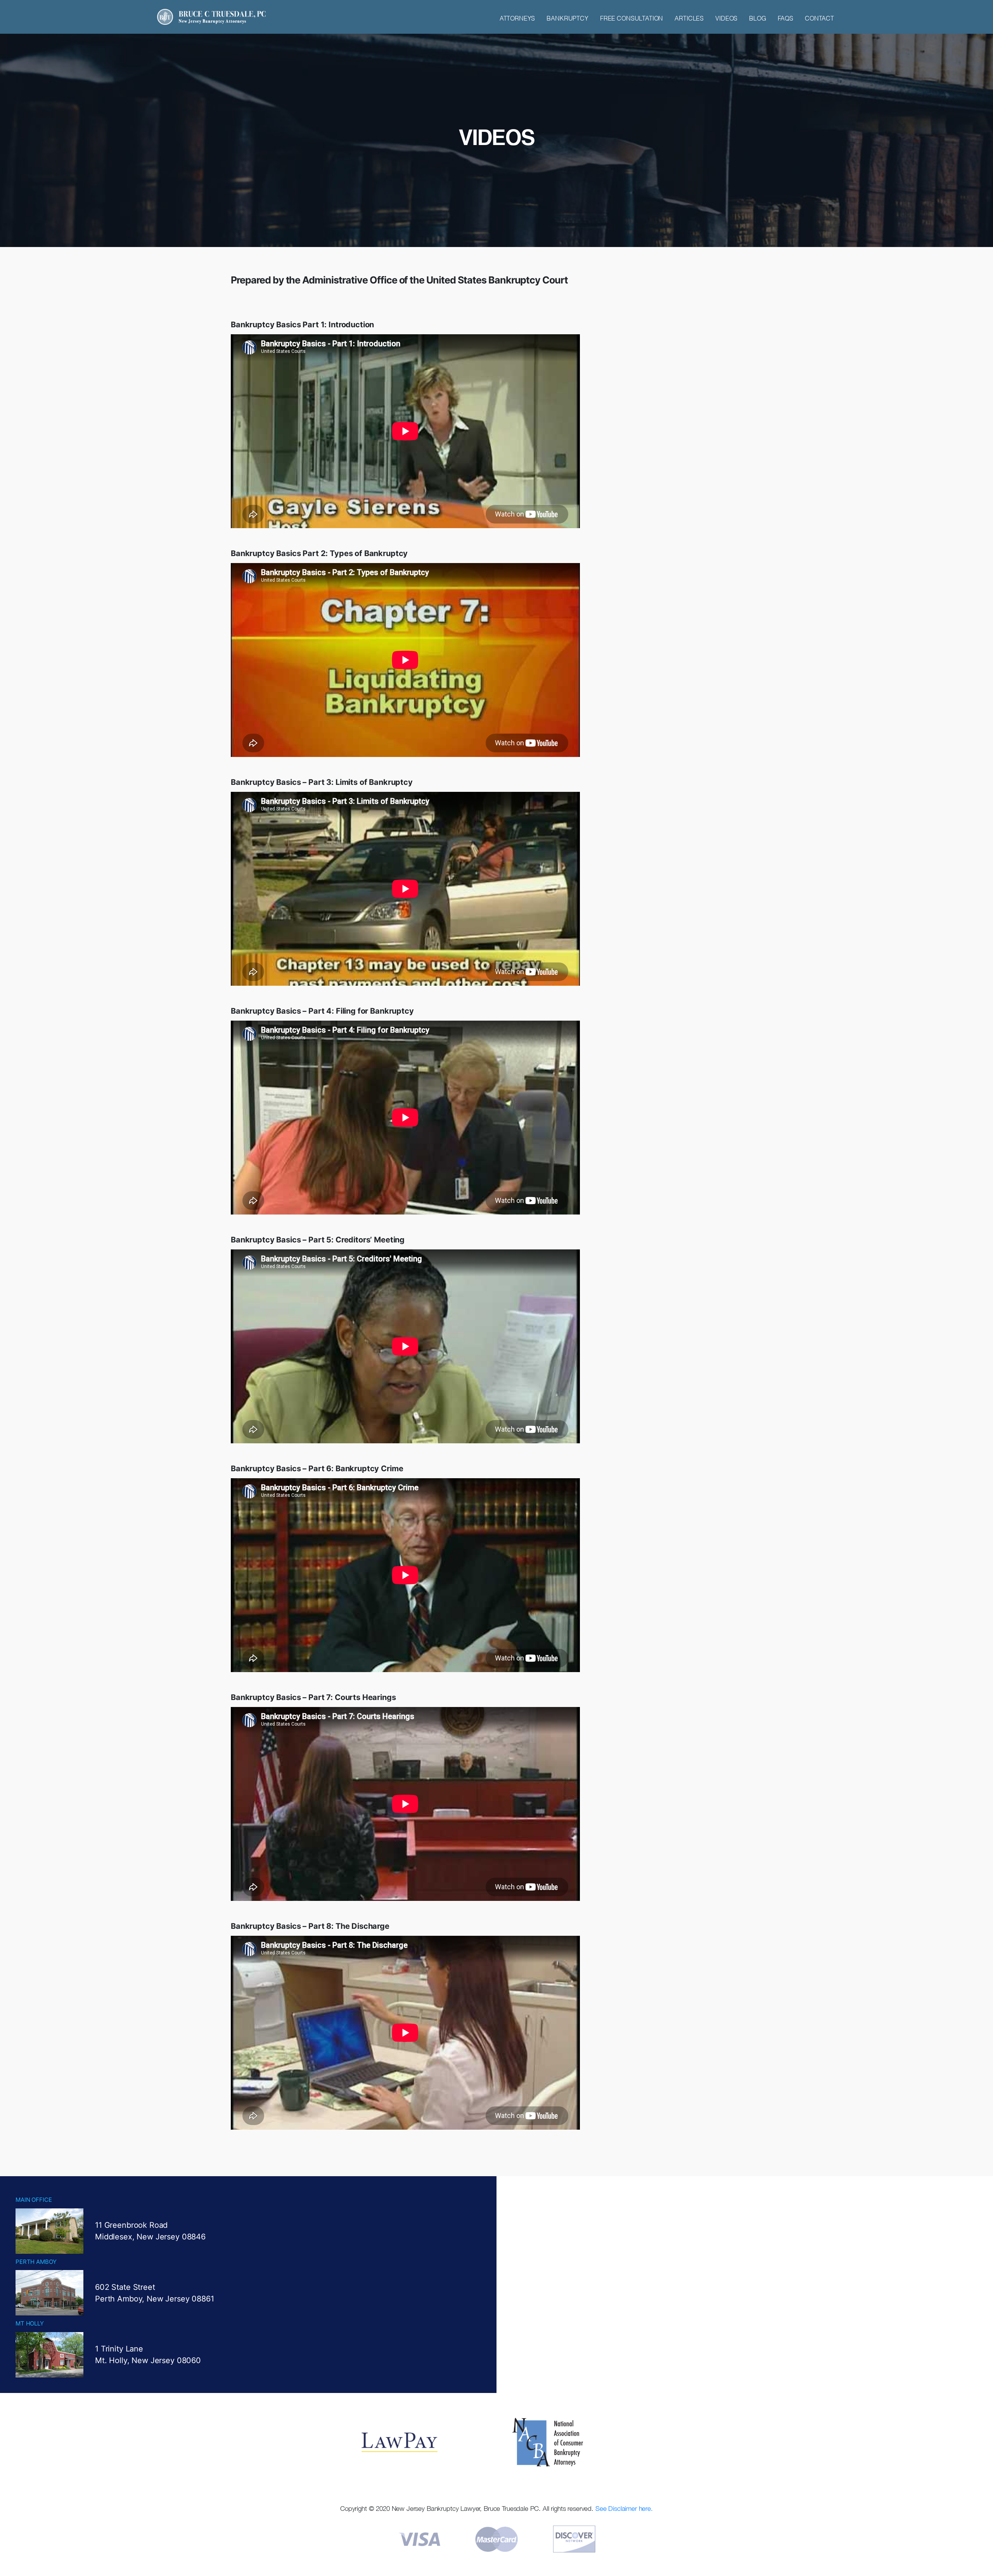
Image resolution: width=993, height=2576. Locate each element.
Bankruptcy (567, 18)
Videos (726, 18)
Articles (689, 18)
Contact (819, 18)
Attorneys (517, 18)
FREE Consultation (631, 18)
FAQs (785, 18)
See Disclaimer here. (624, 2509)
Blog (757, 18)
